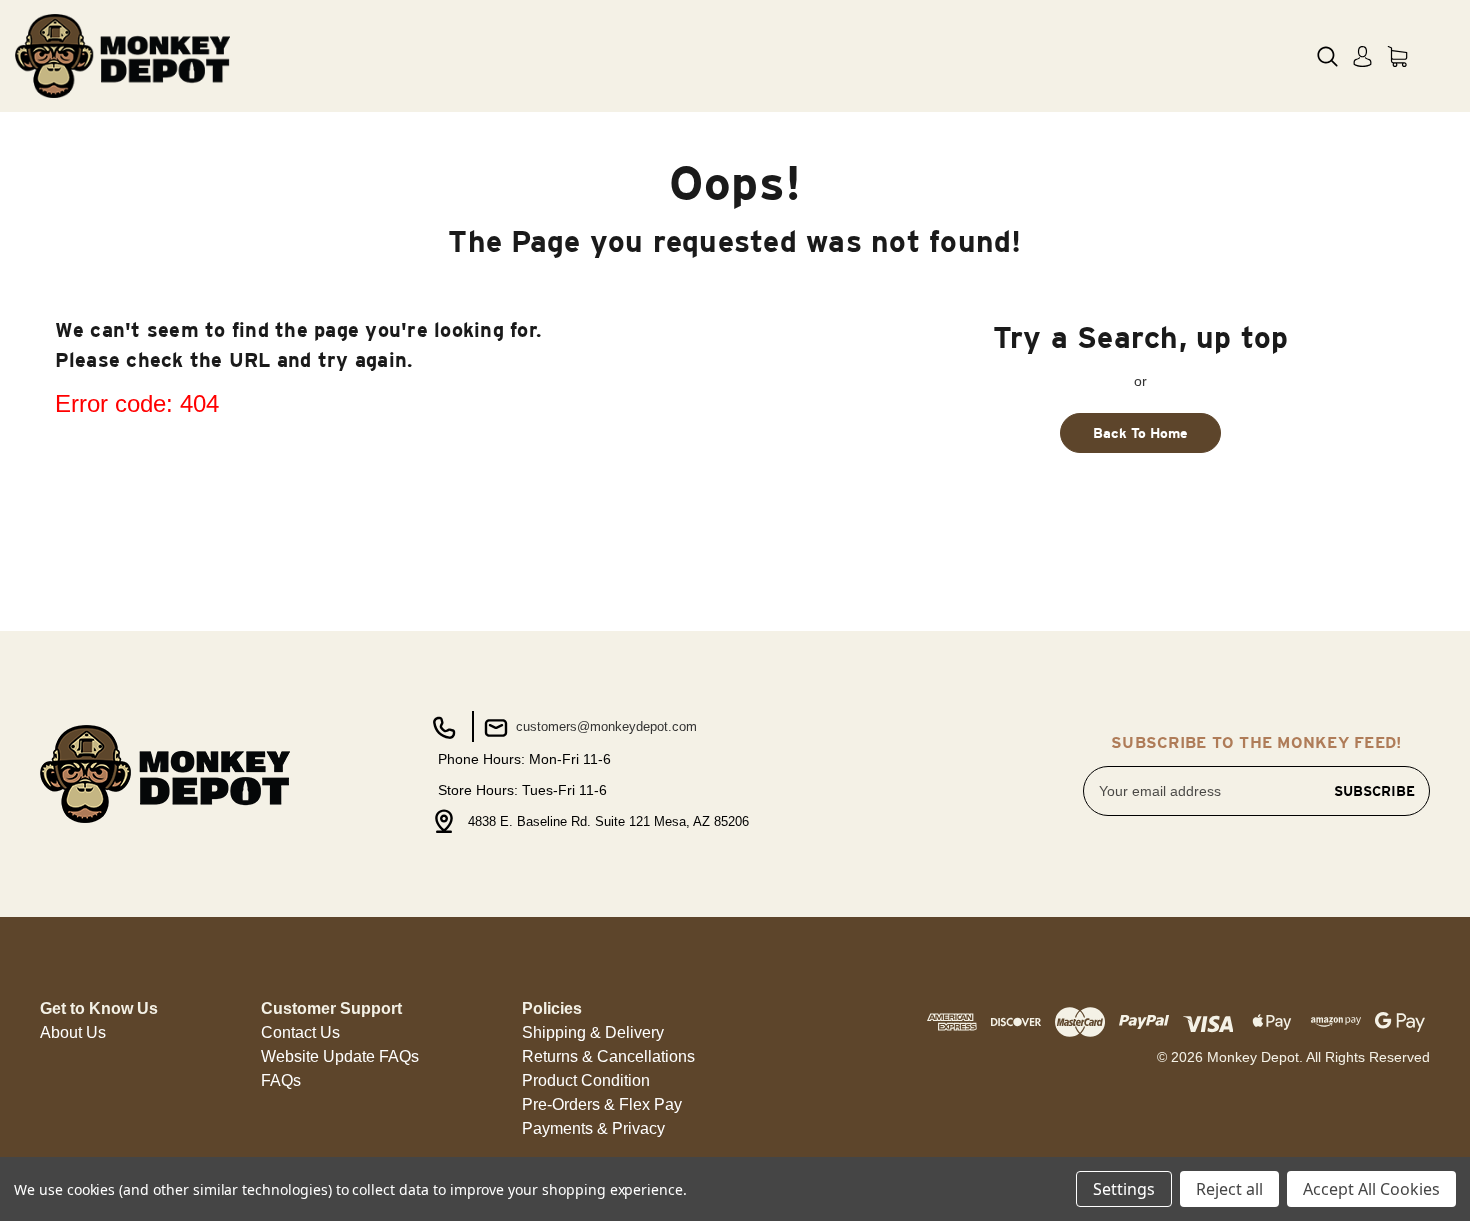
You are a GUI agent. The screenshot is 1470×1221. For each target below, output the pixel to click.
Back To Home (1140, 433)
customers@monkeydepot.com (604, 726)
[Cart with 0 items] (1397, 56)
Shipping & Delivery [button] (593, 1032)
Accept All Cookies (1371, 1189)
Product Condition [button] (586, 1080)
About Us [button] (73, 1032)
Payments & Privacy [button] (593, 1128)
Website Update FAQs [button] (340, 1056)
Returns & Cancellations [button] (608, 1056)
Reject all (1229, 1189)
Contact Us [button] (300, 1032)
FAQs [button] (281, 1080)
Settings (1124, 1189)
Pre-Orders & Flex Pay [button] (602, 1104)
